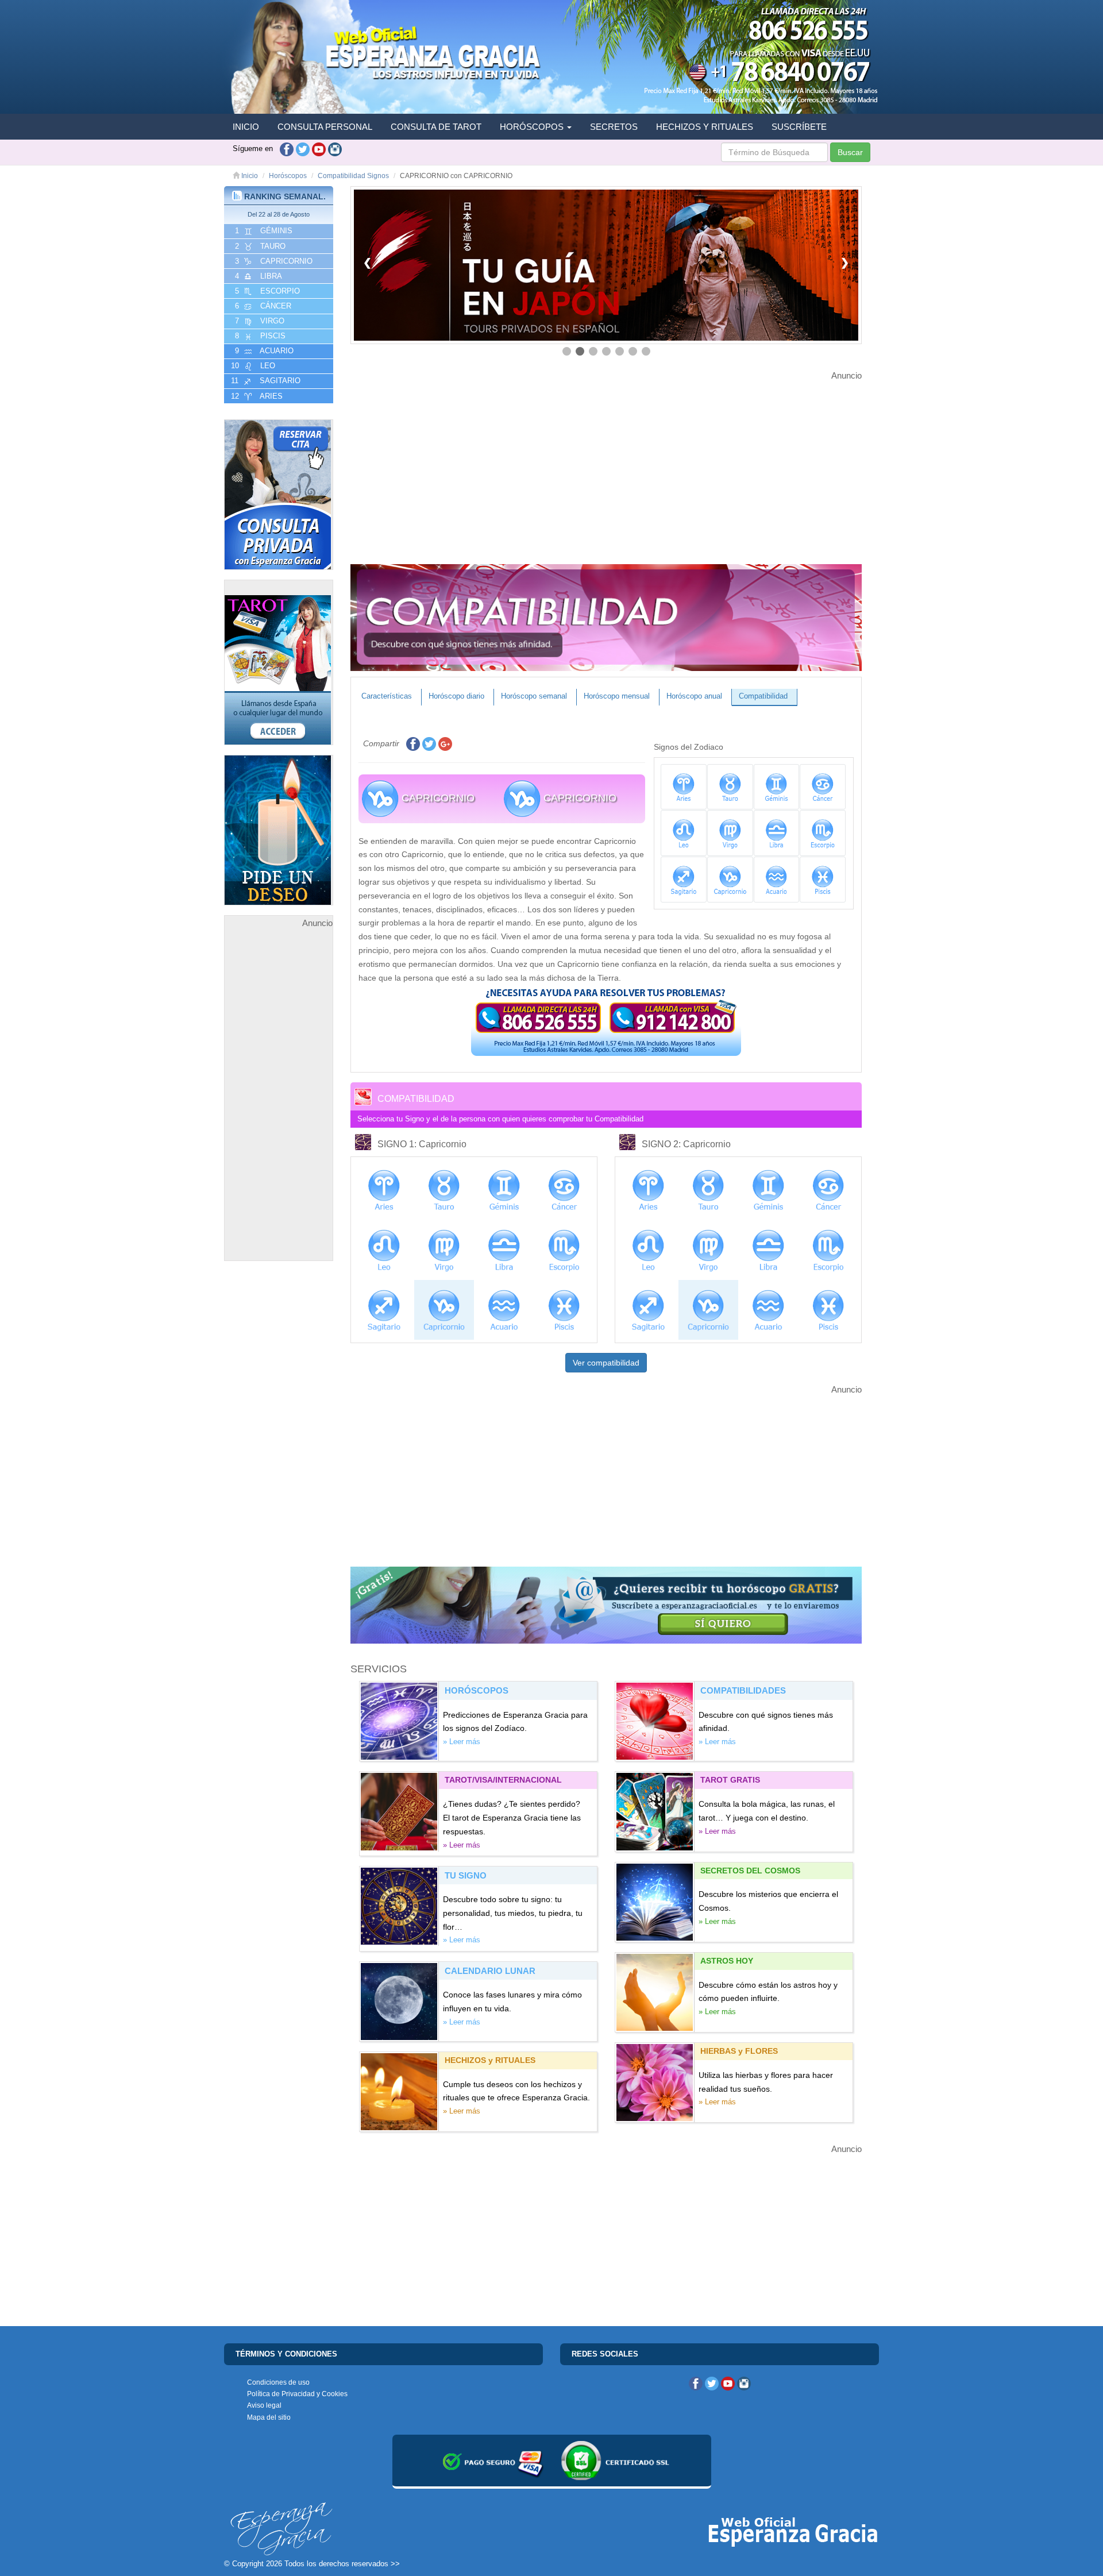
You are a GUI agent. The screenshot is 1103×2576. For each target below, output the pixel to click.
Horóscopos (288, 176)
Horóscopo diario (456, 696)
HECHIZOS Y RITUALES (705, 127)
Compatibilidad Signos (353, 176)
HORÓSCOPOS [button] (533, 127)
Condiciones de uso (278, 2382)
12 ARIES (256, 396)
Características (387, 696)
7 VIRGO (259, 321)
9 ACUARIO (263, 351)
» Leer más (462, 1742)
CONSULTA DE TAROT (436, 127)
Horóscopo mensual (617, 696)
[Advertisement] (279, 1102)
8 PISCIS (259, 336)
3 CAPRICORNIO (273, 261)
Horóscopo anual (694, 696)
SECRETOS (614, 127)
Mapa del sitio (269, 2417)
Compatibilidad (763, 696)
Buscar (850, 152)
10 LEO (252, 366)
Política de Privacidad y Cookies (297, 2394)
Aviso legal (264, 2405)
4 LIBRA (257, 276)
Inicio (249, 176)
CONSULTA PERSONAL (325, 127)
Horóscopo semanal (534, 696)
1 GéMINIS (263, 231)
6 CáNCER (262, 306)
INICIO (246, 127)
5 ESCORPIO (266, 291)
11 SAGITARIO (265, 381)
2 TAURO (259, 246)
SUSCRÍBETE (799, 127)
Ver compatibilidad (606, 1363)
